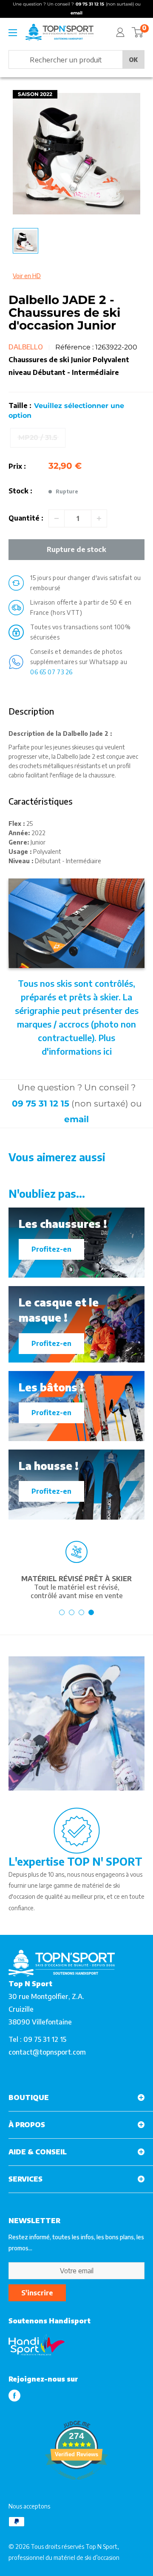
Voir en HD (27, 276)
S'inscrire (37, 2293)
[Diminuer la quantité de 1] (57, 518)
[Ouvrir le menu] (13, 33)
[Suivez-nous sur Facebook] (14, 2395)
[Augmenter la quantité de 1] (99, 518)
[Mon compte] (120, 32)
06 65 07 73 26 (51, 672)
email (76, 1119)
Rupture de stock (76, 549)
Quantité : (26, 518)
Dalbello (26, 347)
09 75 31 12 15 (41, 1104)
